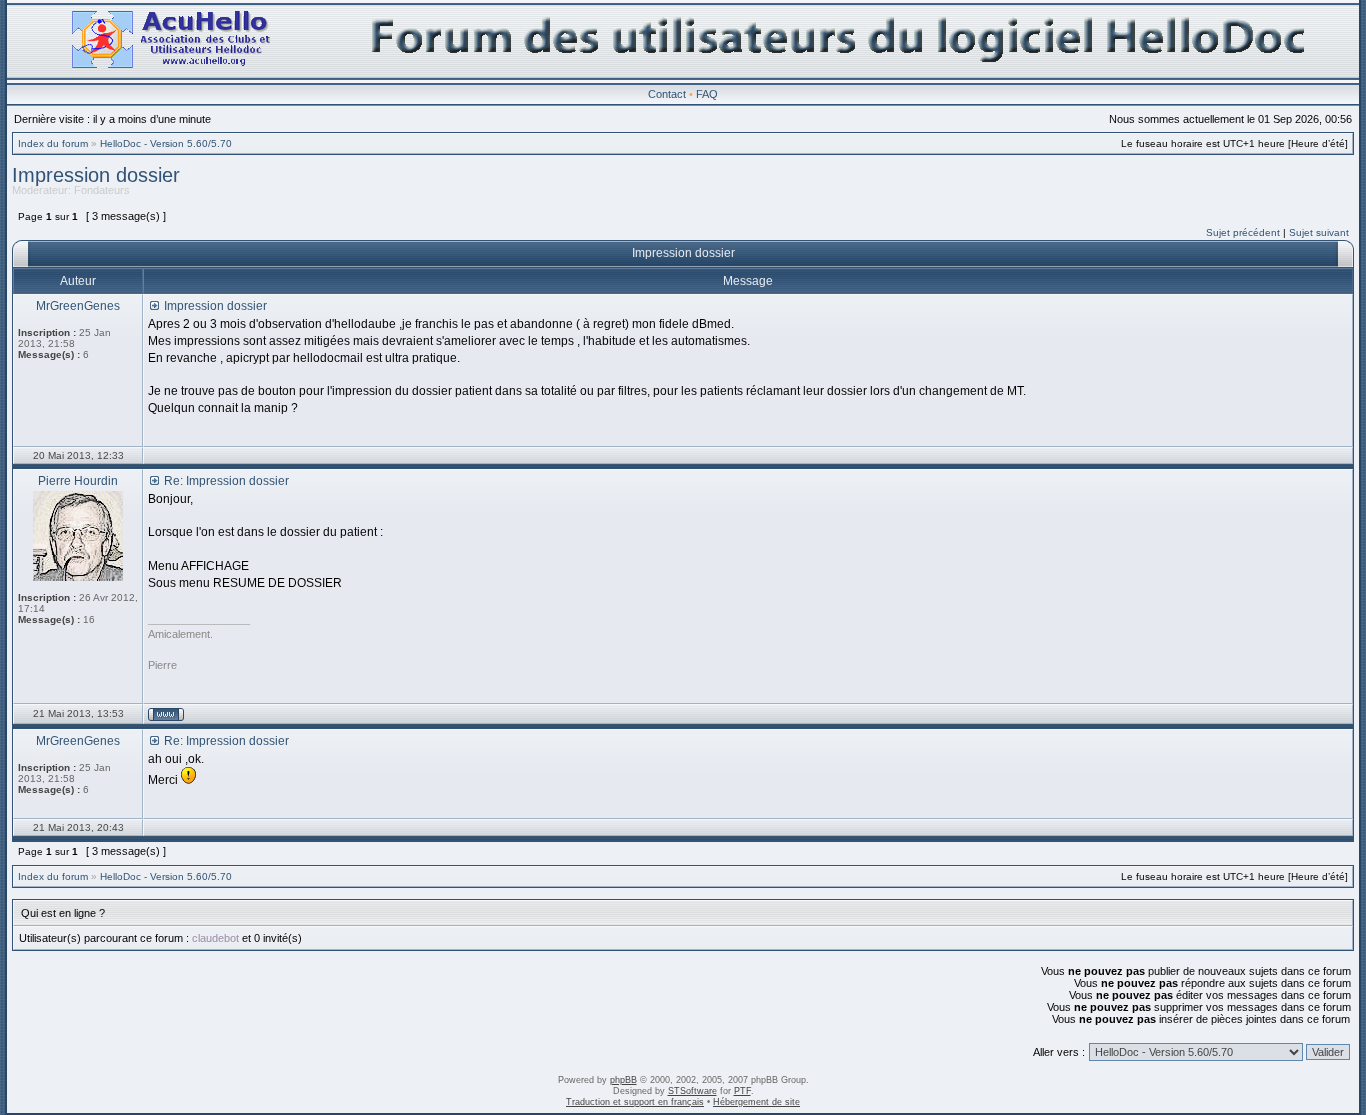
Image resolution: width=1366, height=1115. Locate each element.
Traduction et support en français (635, 1102)
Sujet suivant (1319, 232)
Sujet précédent (1243, 232)
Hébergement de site (756, 1102)
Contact (667, 94)
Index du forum (53, 143)
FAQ (707, 94)
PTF (742, 1091)
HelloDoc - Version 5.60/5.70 (166, 143)
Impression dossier (96, 175)
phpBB (623, 1080)
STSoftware (692, 1091)
